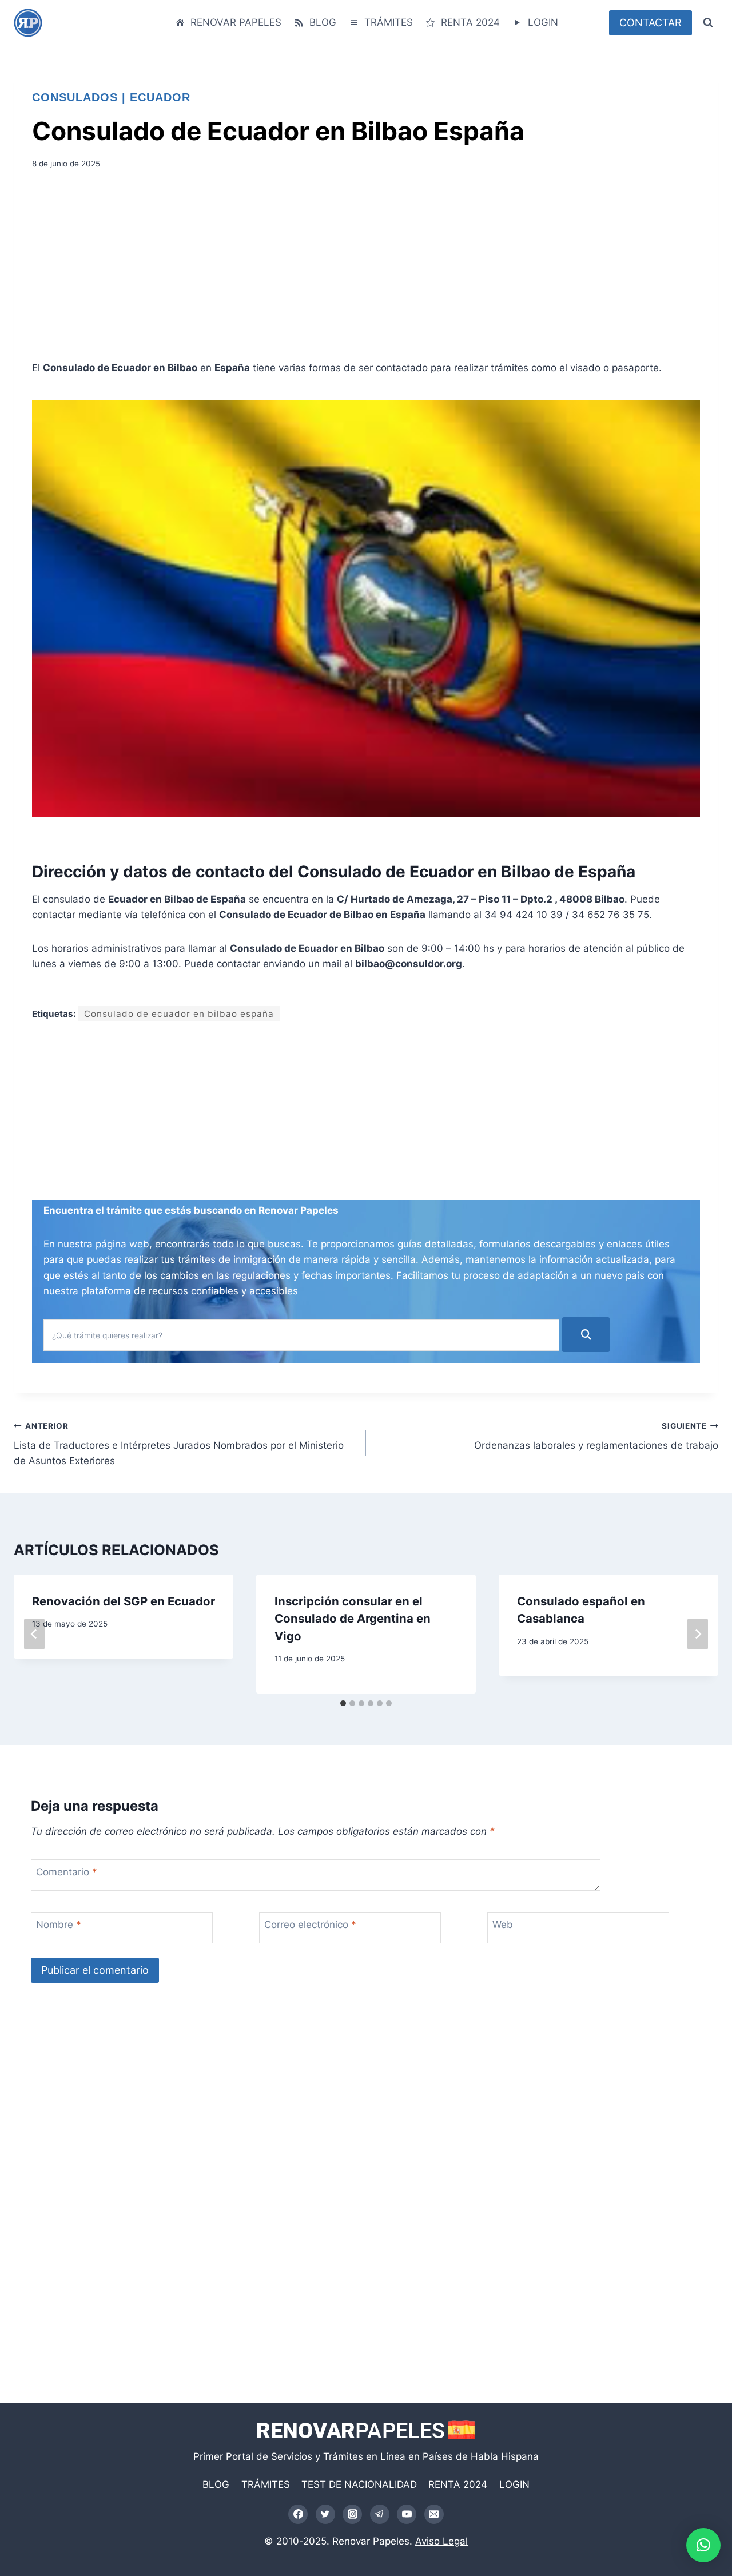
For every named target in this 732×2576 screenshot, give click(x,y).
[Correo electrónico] (434, 2514)
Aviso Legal (441, 2541)
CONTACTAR (651, 23)
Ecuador (160, 97)
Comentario (67, 1872)
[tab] (343, 1703)
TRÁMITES (389, 22)
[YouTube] (407, 2514)
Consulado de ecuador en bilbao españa (179, 1014)
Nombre (59, 1925)
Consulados (75, 97)
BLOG (323, 22)
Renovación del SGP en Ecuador (124, 1601)
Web (503, 1925)
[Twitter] (325, 2514)
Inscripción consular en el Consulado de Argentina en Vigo (353, 1619)
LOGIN (543, 22)
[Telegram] (380, 2514)
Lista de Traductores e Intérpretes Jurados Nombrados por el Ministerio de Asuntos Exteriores (179, 1444)
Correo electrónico (310, 1925)
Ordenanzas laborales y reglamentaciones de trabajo (596, 1436)
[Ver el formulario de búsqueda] (708, 23)
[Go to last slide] (34, 1634)
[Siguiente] (698, 1634)
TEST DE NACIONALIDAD (359, 2484)
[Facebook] (298, 2514)
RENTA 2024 (470, 22)
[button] (703, 2545)
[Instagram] (352, 2514)
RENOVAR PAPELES (236, 22)
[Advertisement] (366, 269)
